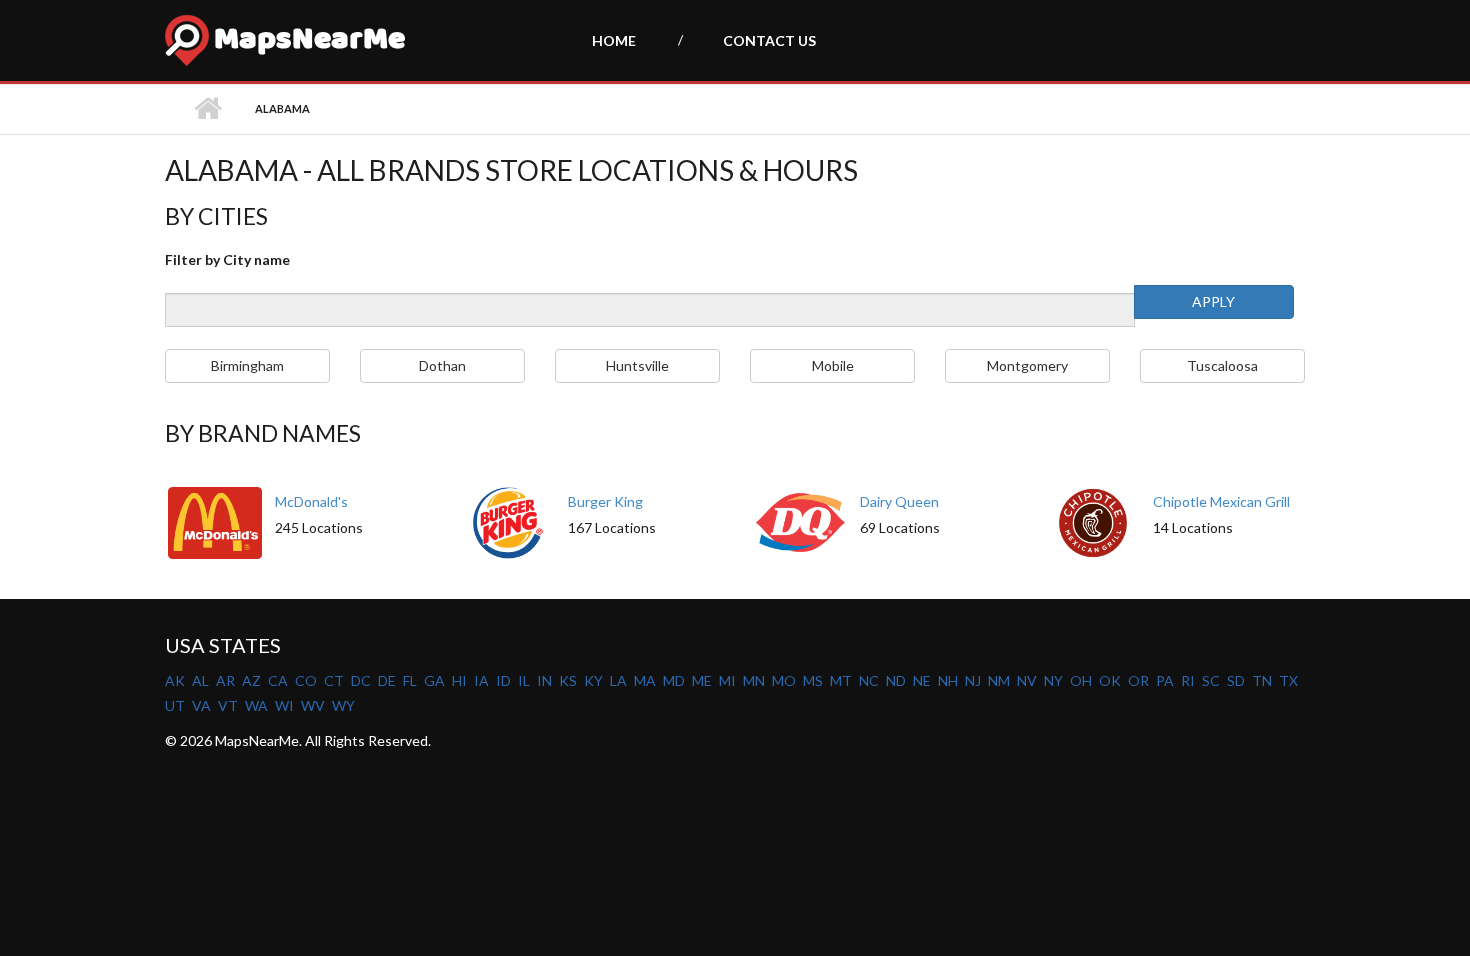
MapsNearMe (309, 42)
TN (1262, 680)
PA (1165, 680)
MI (727, 680)
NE (922, 680)
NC (869, 680)
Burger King (605, 501)
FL (410, 680)
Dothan (442, 365)
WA (256, 705)
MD (674, 680)
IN (544, 680)
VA (201, 705)
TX (1288, 680)
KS (568, 680)
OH (1081, 680)
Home (614, 40)
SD (1236, 680)
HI (459, 680)
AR (225, 680)
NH (948, 680)
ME (702, 680)
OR (1138, 680)
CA (278, 680)
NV (1027, 680)
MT (841, 680)
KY (593, 680)
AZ (251, 680)
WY (343, 705)
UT (175, 705)
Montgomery (1027, 365)
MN (754, 680)
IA (481, 680)
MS (813, 680)
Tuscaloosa (1222, 365)
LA (618, 680)
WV (313, 705)
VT (228, 705)
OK (1110, 680)
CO (306, 680)
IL (524, 680)
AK (175, 680)
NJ (973, 680)
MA (645, 680)
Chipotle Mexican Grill (1221, 501)
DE (387, 680)
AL (200, 680)
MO (784, 680)
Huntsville (637, 365)
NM (999, 680)
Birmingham (247, 365)
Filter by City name (227, 259)
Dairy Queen (899, 501)
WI (284, 705)
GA (434, 680)
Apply (1213, 301)
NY (1053, 680)
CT (334, 680)
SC (1211, 680)
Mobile (833, 365)
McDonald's (311, 501)
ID (503, 680)
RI (1188, 680)
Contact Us (769, 40)
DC (361, 680)
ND (896, 680)
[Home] (187, 40)
